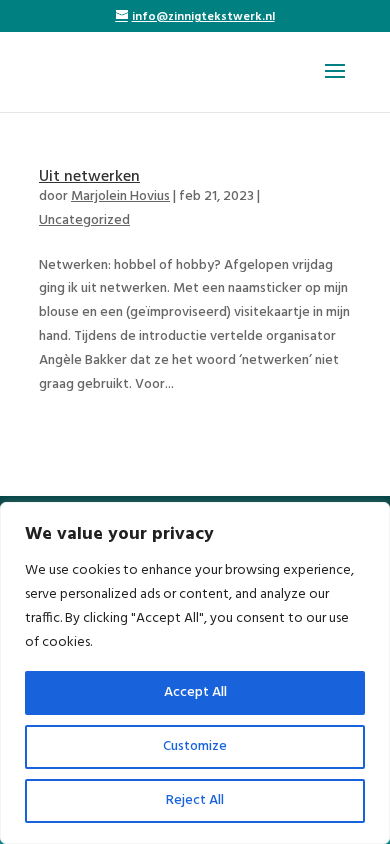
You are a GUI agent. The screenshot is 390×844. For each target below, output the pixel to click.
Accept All (195, 692)
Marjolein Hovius (120, 196)
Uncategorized (84, 220)
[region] (195, 673)
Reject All (195, 800)
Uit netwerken (89, 177)
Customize (195, 746)
